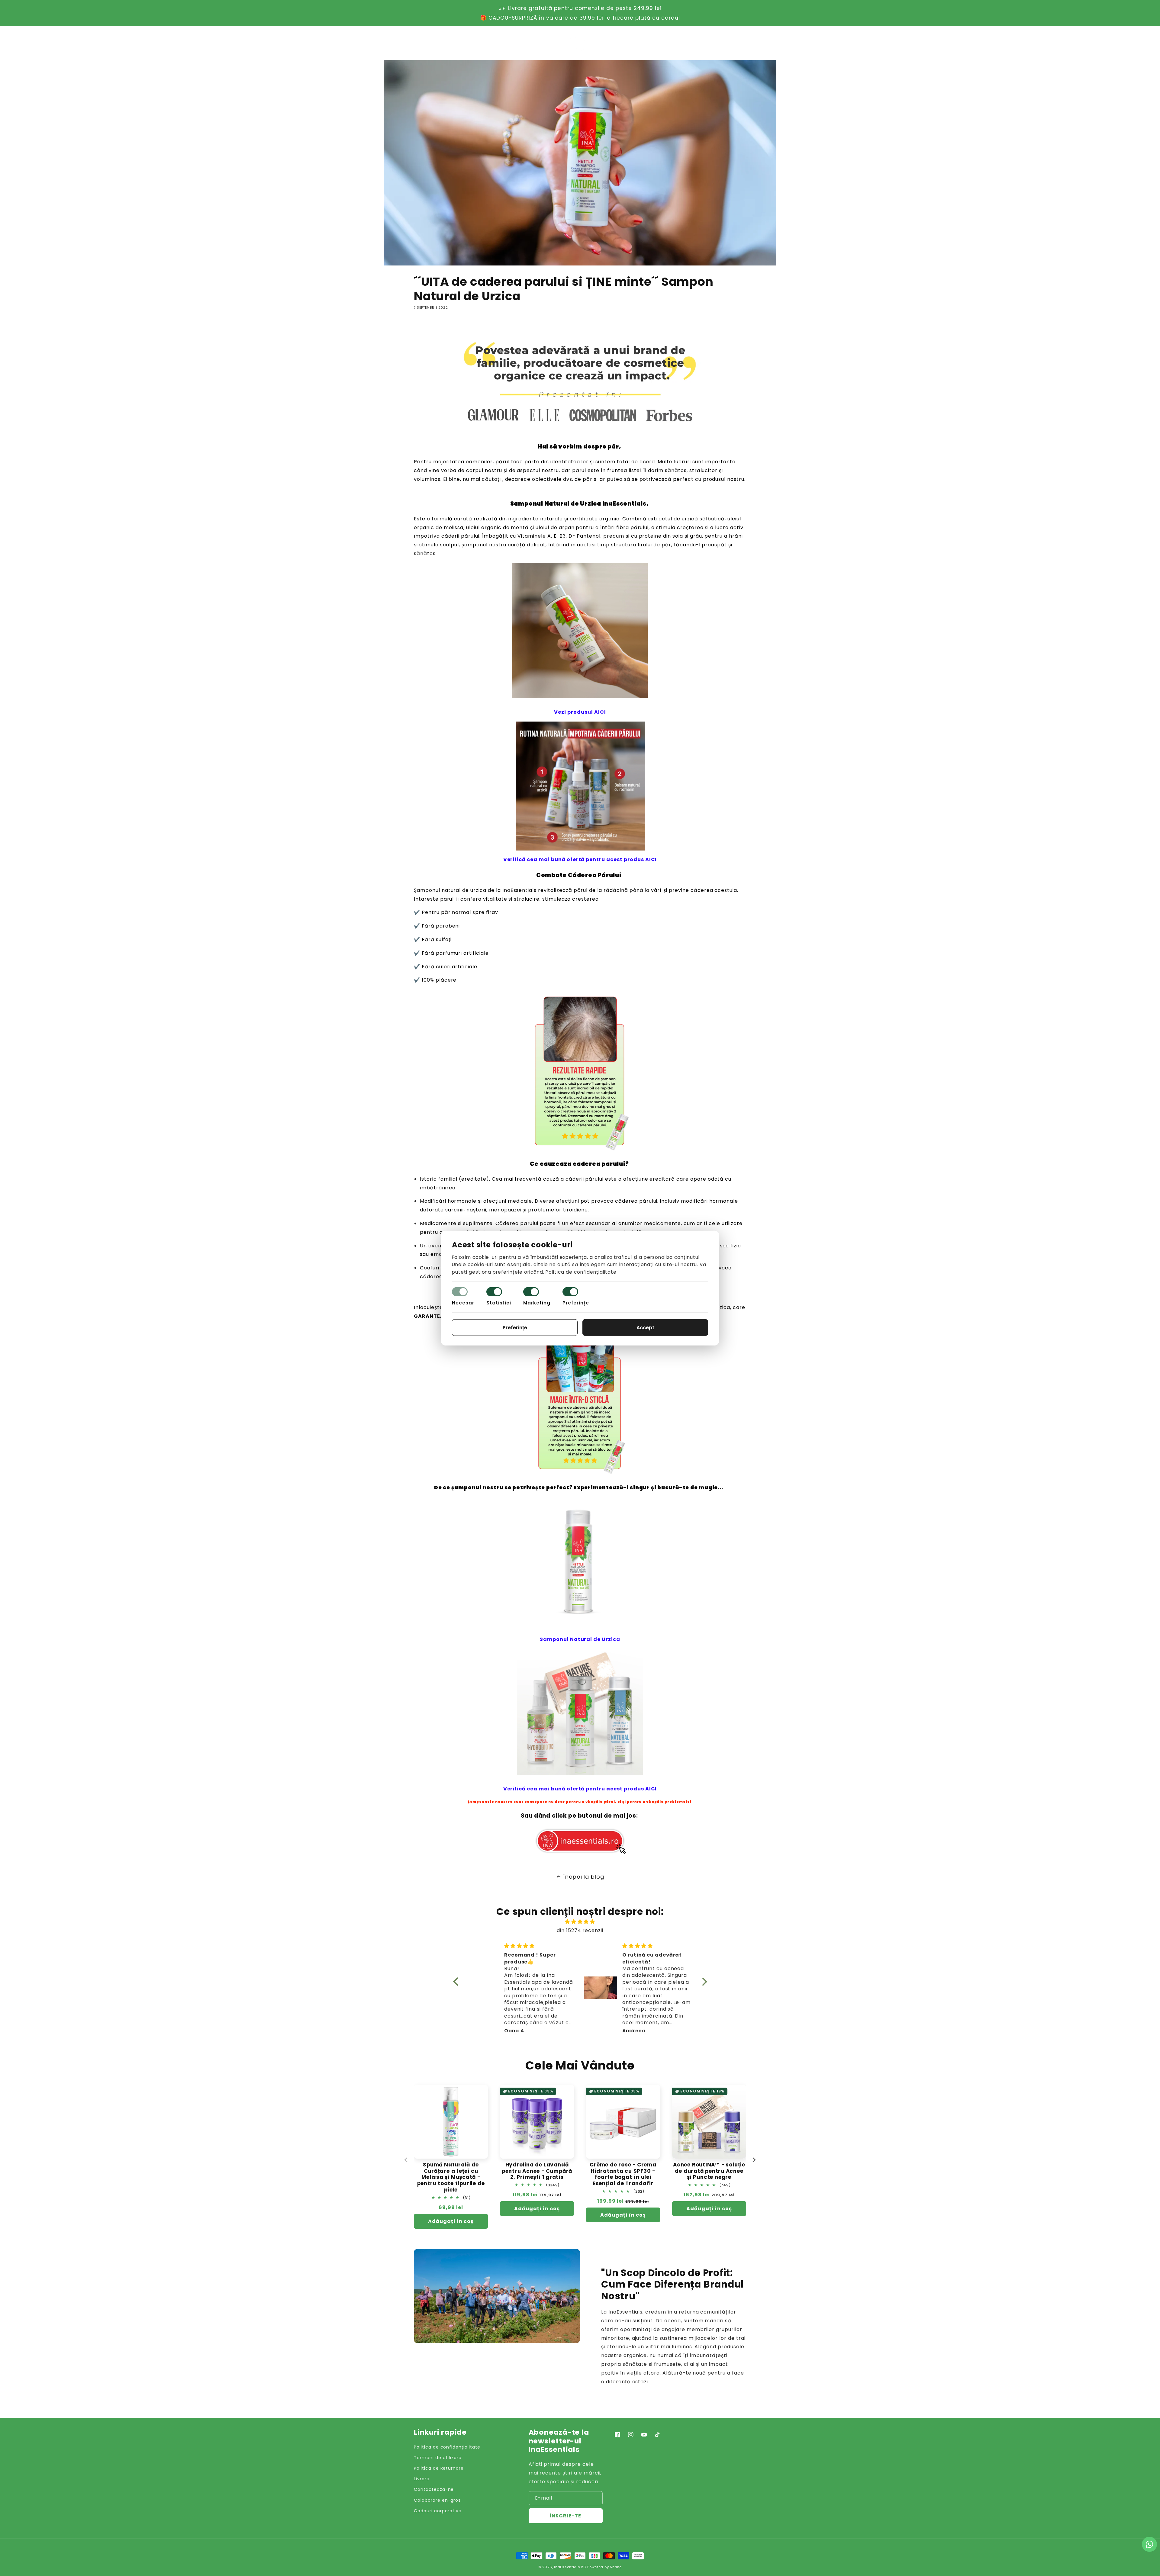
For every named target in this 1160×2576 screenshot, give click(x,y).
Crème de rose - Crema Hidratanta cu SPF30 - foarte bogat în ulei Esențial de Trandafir (623, 2174)
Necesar (463, 1303)
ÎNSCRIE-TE (565, 2516)
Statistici (499, 1303)
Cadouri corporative (438, 2511)
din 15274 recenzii (580, 1930)
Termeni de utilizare (438, 2458)
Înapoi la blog (584, 1877)
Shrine (616, 2567)
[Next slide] (754, 2160)
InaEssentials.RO (570, 2567)
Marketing (537, 1303)
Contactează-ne (434, 2489)
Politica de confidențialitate (447, 2447)
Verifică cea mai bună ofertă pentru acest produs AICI (580, 859)
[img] (580, 1922)
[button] (717, 42)
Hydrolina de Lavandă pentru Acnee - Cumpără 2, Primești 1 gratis (537, 2171)
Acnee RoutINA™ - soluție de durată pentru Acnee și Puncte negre (709, 2171)
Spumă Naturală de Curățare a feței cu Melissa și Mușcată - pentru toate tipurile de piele (451, 2177)
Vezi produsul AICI (580, 712)
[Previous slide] (406, 2160)
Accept (645, 1328)
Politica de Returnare (439, 2468)
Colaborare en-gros (437, 2500)
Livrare (422, 2479)
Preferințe (576, 1303)
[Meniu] (417, 42)
